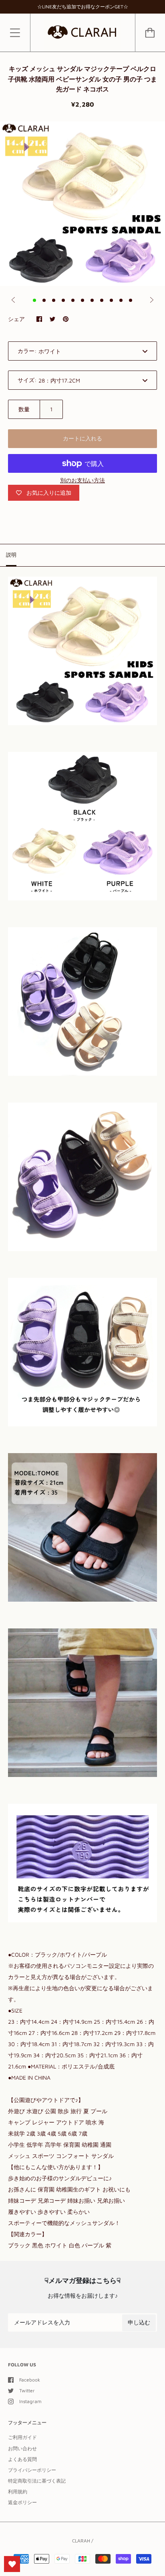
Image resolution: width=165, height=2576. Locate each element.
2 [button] (44, 300)
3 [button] (54, 300)
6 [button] (82, 300)
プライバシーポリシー (32, 2470)
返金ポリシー (22, 2502)
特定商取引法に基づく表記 (37, 2481)
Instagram (30, 2401)
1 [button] (34, 300)
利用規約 (18, 2492)
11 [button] (131, 300)
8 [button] (102, 300)
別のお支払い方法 (82, 480)
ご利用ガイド (22, 2437)
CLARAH (81, 2541)
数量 (24, 409)
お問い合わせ (22, 2448)
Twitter (27, 2391)
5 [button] (73, 300)
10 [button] (121, 300)
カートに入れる (82, 438)
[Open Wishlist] (12, 2564)
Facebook (30, 2380)
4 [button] (63, 300)
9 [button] (111, 300)
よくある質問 (22, 2459)
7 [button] (92, 300)
